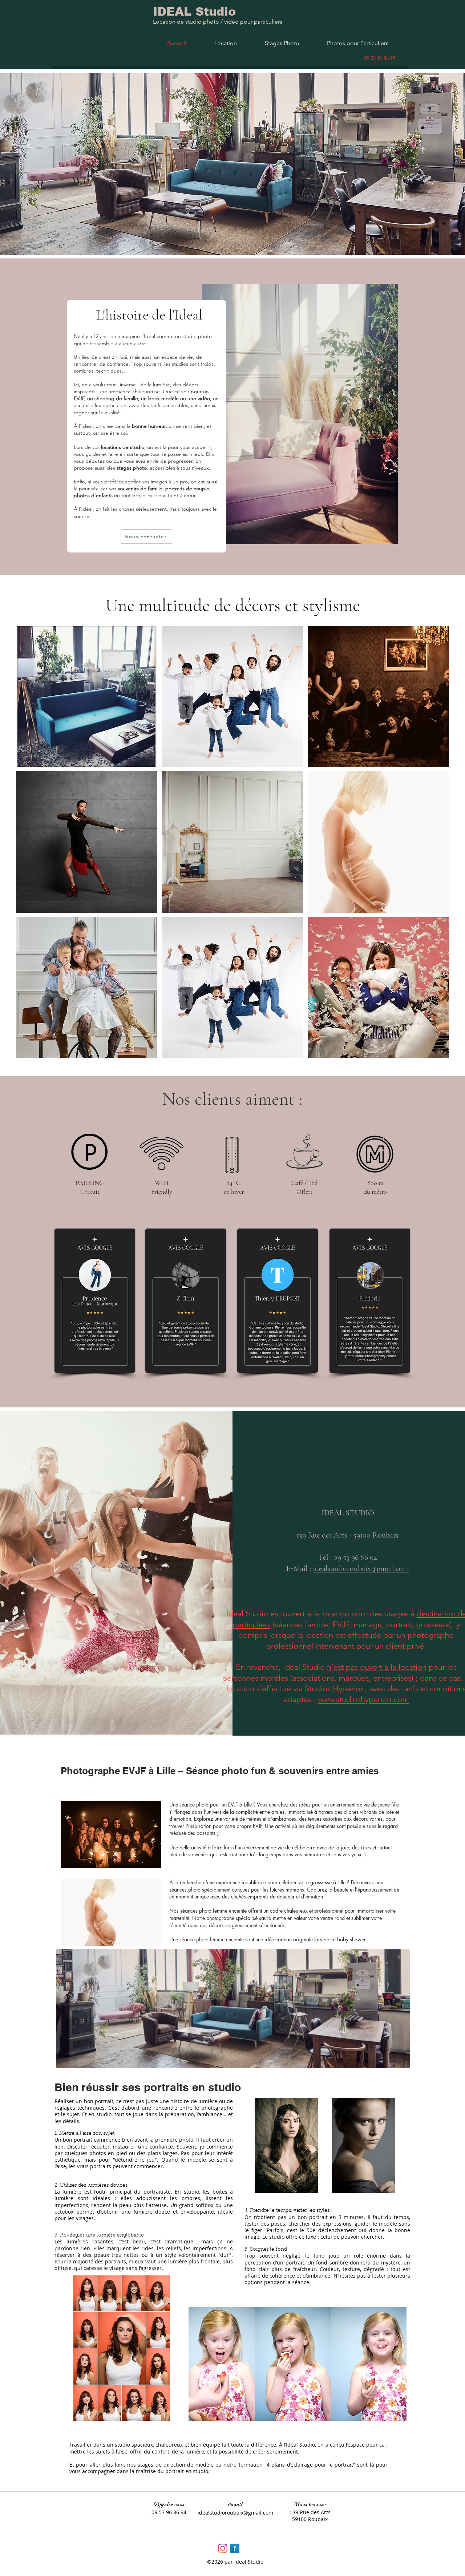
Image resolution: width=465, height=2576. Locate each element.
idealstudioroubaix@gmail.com (361, 1568)
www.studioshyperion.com (363, 1699)
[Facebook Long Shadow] (235, 2548)
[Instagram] (223, 2548)
